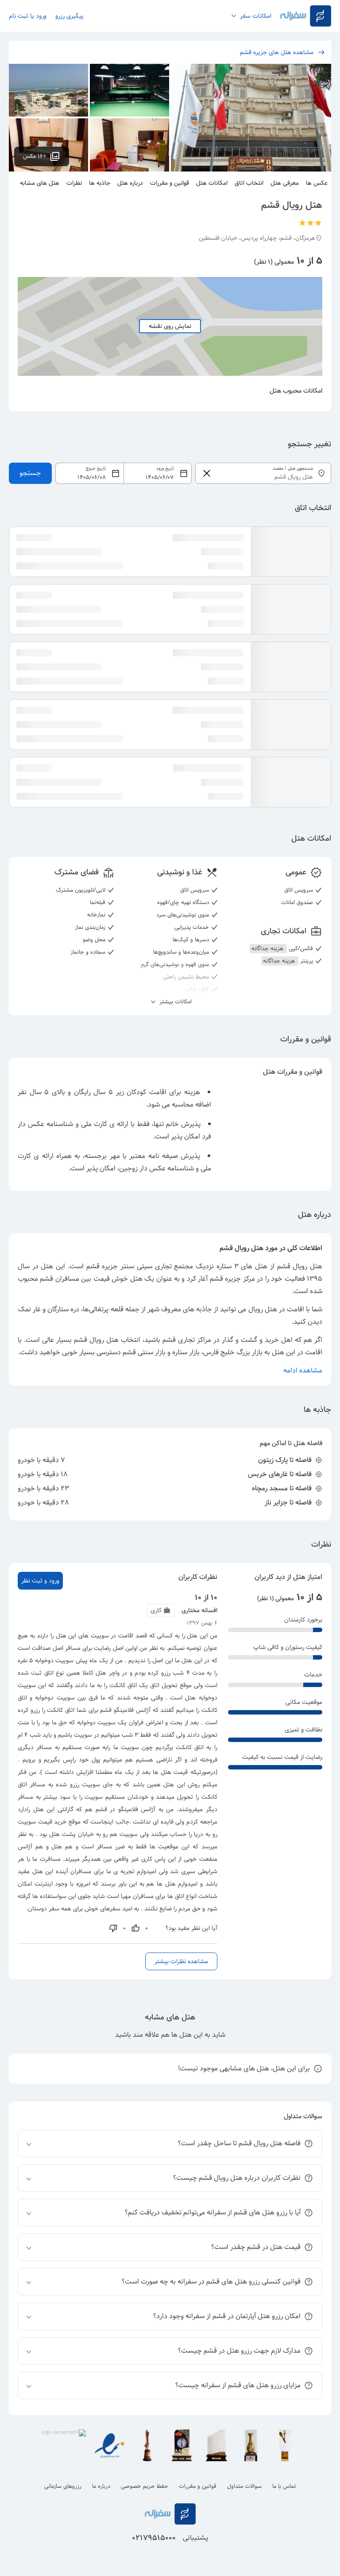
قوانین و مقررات (170, 183)
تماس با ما (284, 2486)
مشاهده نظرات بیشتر (181, 1961)
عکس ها (317, 183)
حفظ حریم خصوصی (145, 2486)
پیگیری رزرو (70, 16)
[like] (135, 1928)
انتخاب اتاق (249, 183)
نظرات (74, 183)
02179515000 (154, 2538)
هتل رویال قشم (300, 1266)
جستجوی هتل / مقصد (293, 469)
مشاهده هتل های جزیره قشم (277, 52)
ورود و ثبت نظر (40, 1581)
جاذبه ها (100, 183)
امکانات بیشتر (175, 1002)
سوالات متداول (244, 2486)
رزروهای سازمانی (63, 2486)
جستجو (30, 473)
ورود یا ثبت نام (28, 16)
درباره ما (101, 2486)
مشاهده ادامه (303, 1370)
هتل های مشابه (40, 183)
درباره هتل (130, 183)
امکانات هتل (212, 183)
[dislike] (113, 1928)
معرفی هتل (285, 183)
